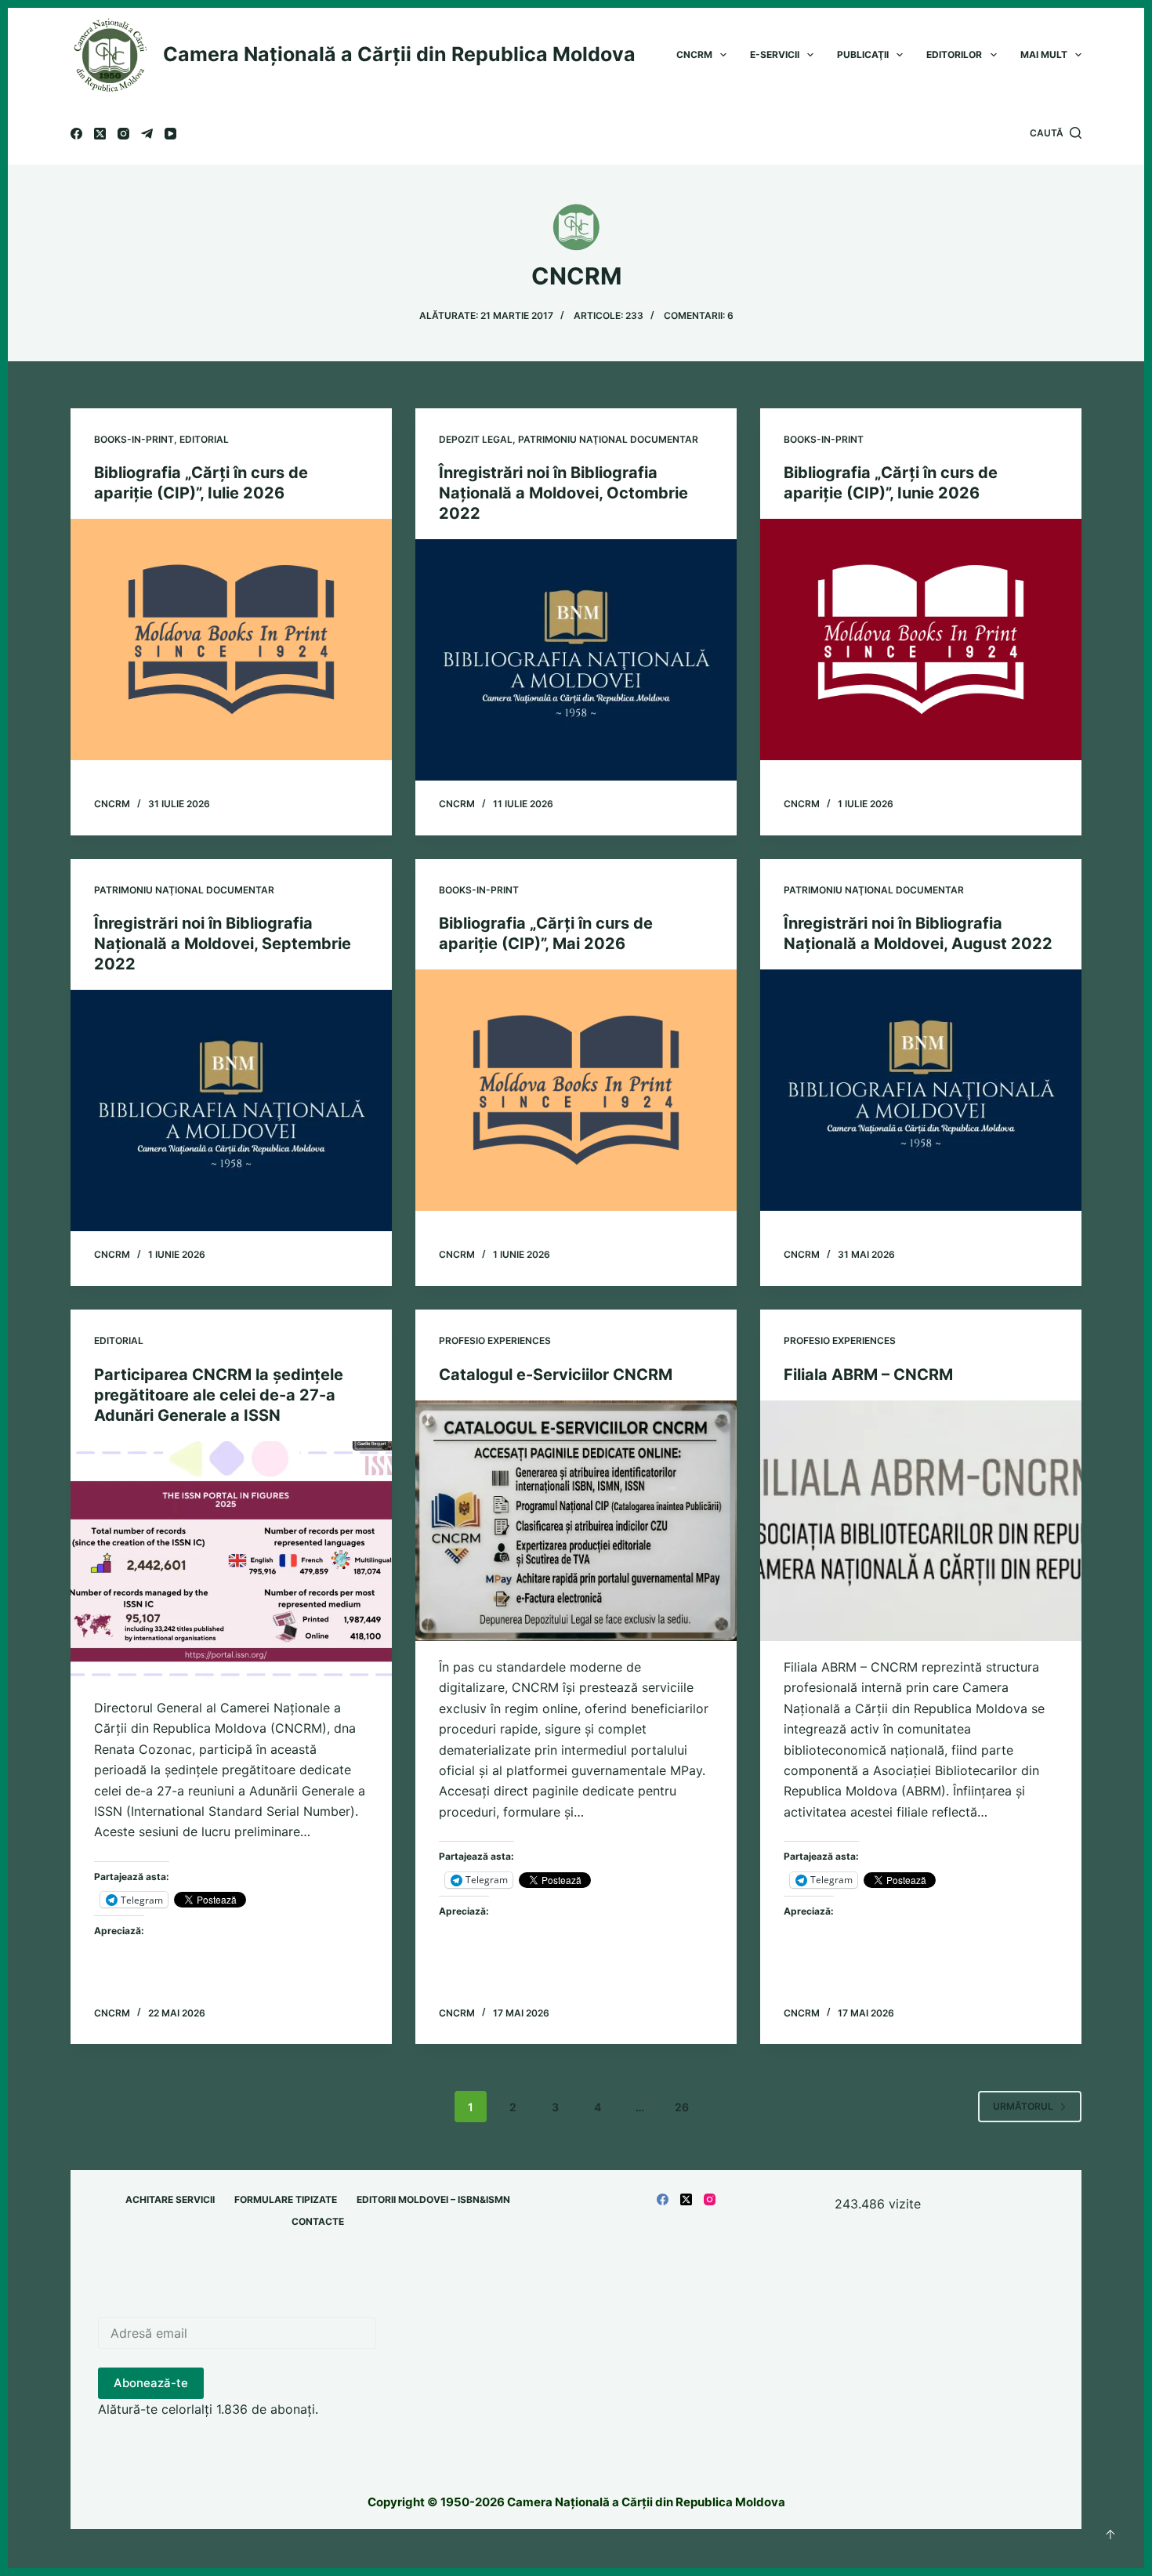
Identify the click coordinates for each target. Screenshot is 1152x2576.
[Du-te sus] (1110, 2534)
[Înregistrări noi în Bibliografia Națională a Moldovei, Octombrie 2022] (576, 660)
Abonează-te (151, 2383)
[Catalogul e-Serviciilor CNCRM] (576, 1521)
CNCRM (694, 54)
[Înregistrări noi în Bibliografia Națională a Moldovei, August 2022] (921, 1090)
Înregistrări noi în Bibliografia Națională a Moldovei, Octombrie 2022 (563, 493)
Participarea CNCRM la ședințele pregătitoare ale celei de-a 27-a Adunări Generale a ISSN (219, 1395)
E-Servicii (775, 54)
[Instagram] (123, 134)
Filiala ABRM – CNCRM (868, 1375)
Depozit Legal (476, 439)
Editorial (204, 439)
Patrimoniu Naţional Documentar (608, 439)
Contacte (318, 2221)
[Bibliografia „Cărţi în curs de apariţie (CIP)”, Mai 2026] (576, 1090)
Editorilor (954, 54)
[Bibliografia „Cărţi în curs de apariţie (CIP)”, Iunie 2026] (921, 639)
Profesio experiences (495, 1341)
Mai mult (1044, 54)
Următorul (1023, 2106)
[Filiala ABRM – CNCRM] (921, 1521)
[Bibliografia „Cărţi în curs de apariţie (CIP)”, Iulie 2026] (231, 639)
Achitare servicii (170, 2199)
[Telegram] (147, 134)
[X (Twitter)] (100, 134)
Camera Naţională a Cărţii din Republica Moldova (399, 54)
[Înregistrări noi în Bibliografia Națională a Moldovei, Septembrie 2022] (231, 1110)
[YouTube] (170, 134)
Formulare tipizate (286, 2199)
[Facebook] (76, 134)
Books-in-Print (134, 439)
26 (682, 2107)
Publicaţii (863, 54)
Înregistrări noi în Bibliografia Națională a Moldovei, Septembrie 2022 (223, 944)
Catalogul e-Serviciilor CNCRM (556, 1375)
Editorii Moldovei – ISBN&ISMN (433, 2199)
